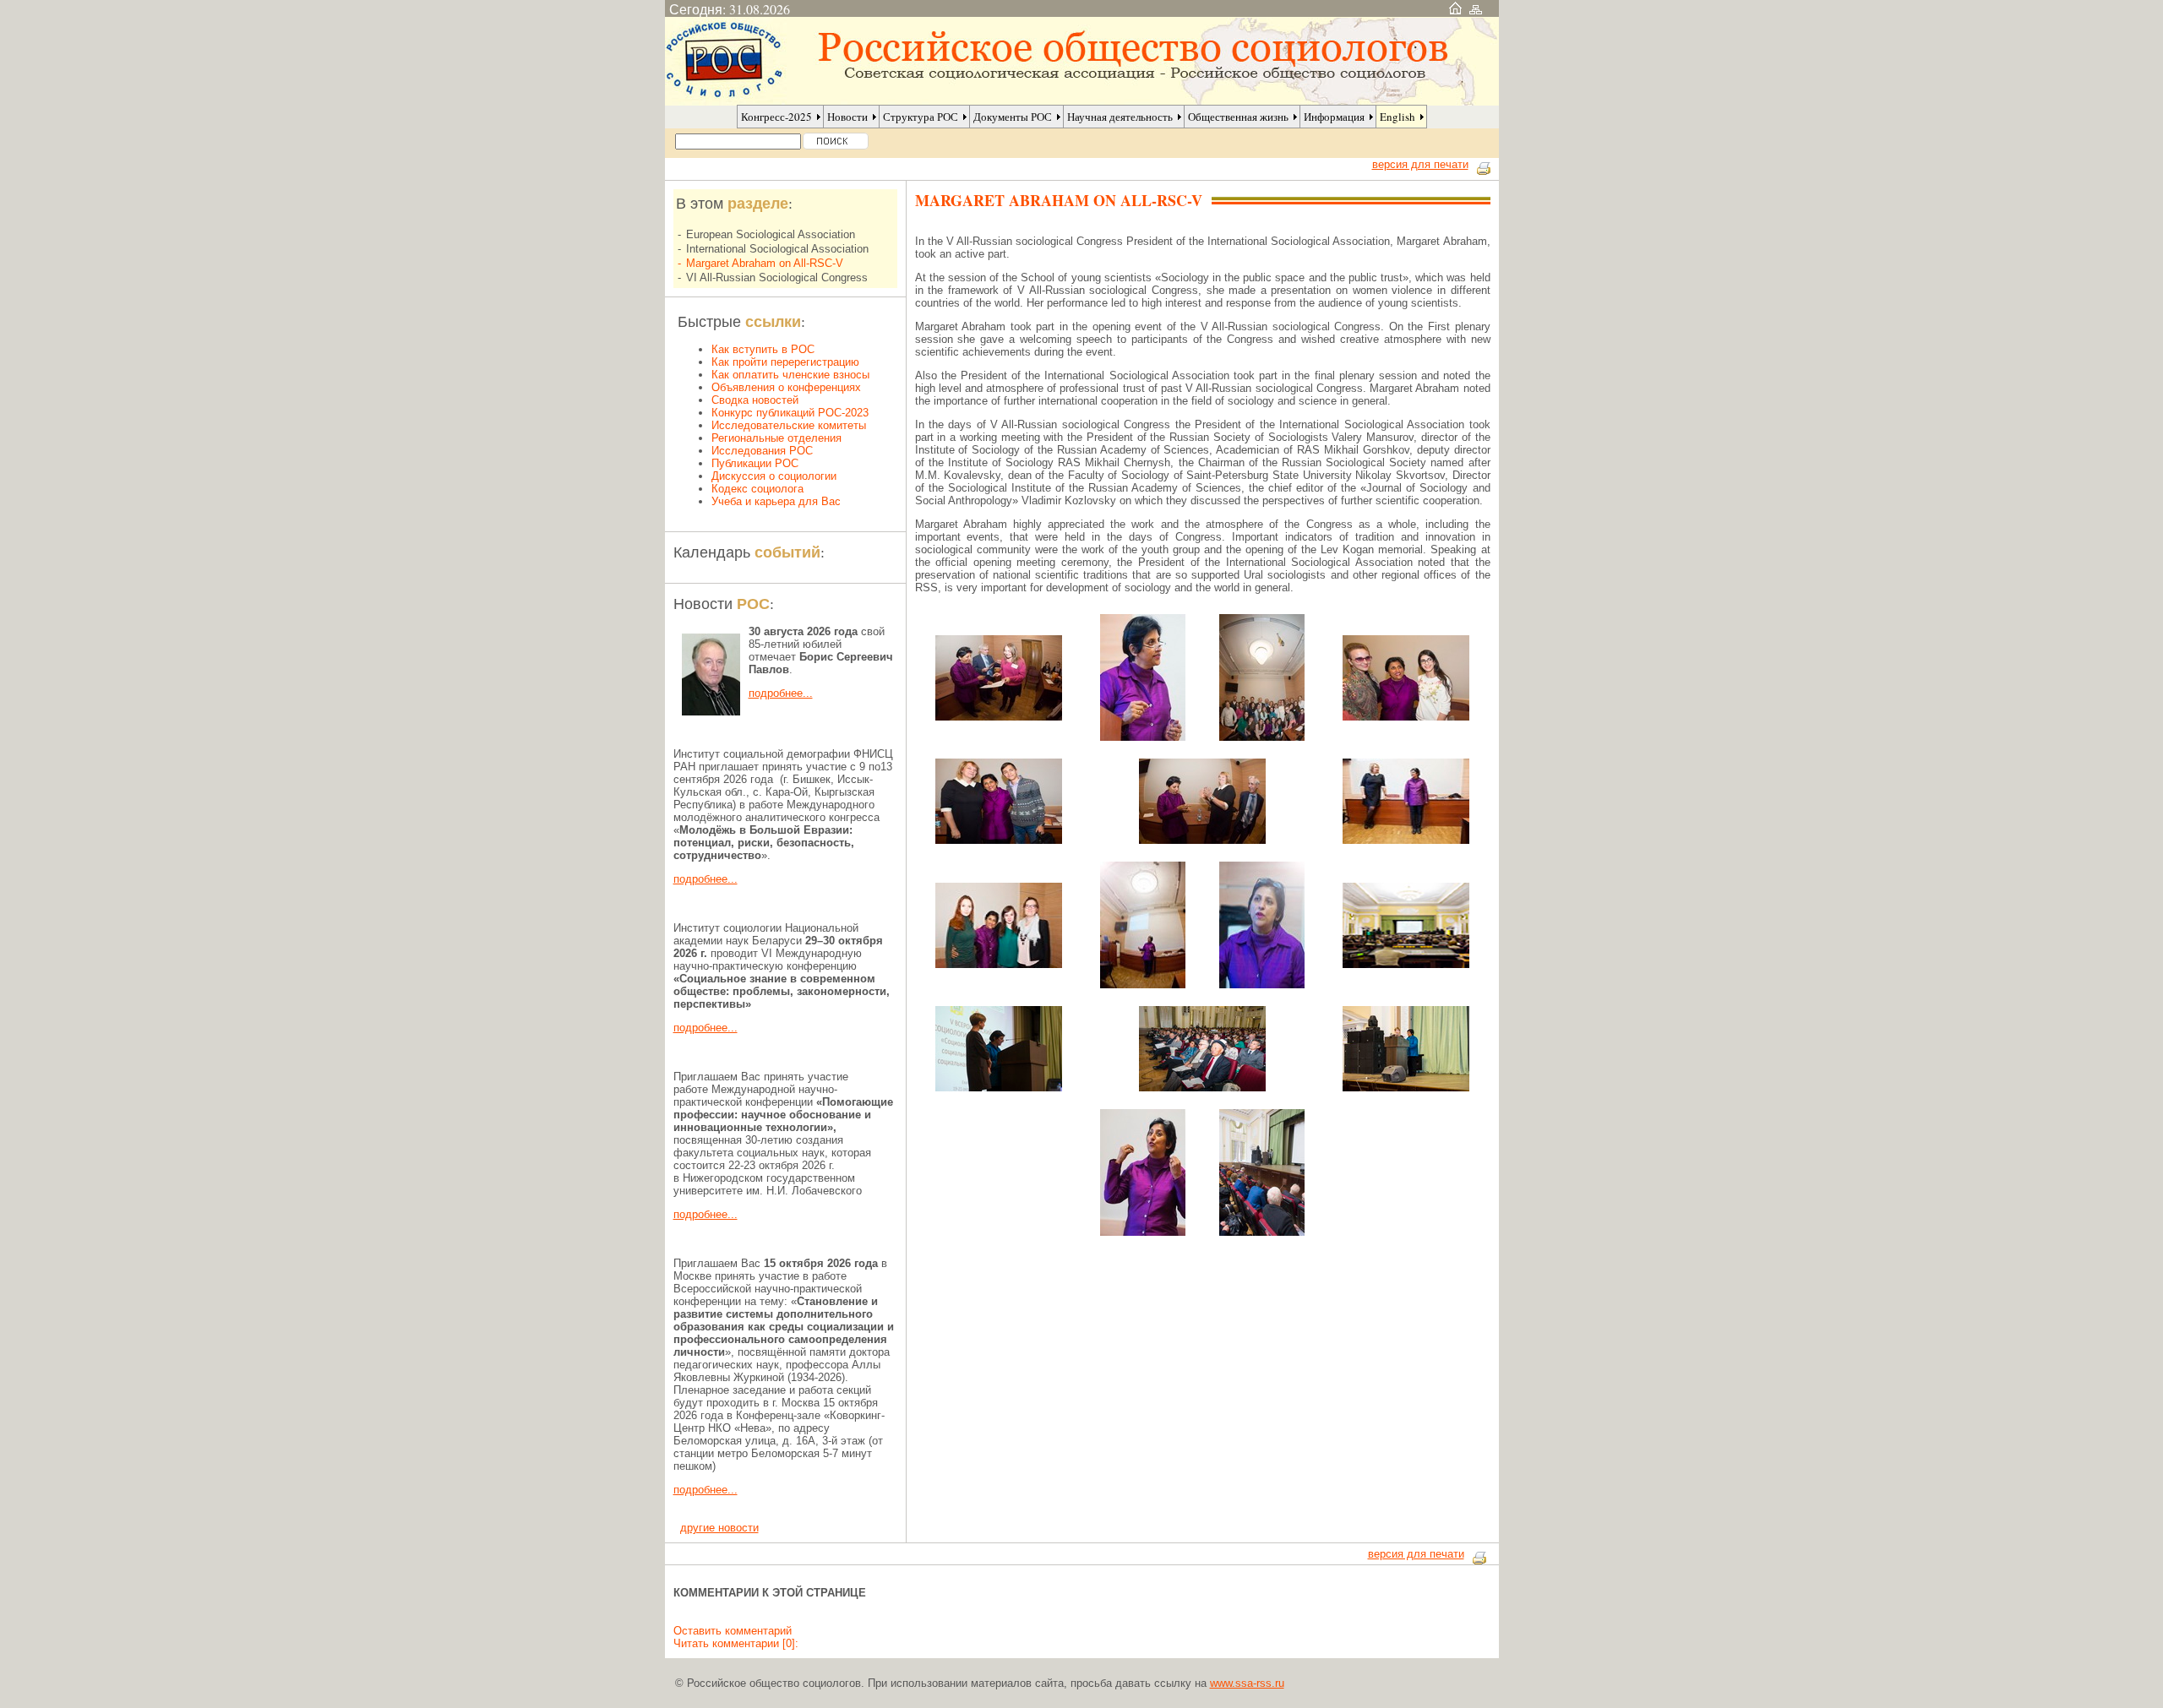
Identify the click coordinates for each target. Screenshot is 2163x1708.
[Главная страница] (1455, 9)
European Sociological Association (771, 234)
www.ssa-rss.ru (1247, 1683)
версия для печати (1420, 164)
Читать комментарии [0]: (736, 1643)
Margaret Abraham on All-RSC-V (765, 263)
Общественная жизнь (1238, 117)
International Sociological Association (777, 249)
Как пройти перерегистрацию (785, 362)
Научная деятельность (1120, 117)
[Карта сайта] (1476, 9)
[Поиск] (836, 141)
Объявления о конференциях (786, 387)
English (1398, 117)
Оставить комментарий (733, 1631)
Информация (1334, 117)
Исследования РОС (762, 451)
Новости (847, 117)
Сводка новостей (755, 400)
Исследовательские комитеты (789, 425)
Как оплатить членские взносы (790, 375)
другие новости (719, 1528)
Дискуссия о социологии (774, 476)
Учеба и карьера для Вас (776, 501)
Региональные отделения (776, 438)
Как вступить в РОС (763, 349)
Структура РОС (921, 117)
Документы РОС (1013, 117)
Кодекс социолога (757, 489)
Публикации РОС (755, 463)
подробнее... (781, 693)
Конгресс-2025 (776, 117)
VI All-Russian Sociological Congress (777, 277)
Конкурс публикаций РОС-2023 (790, 413)
